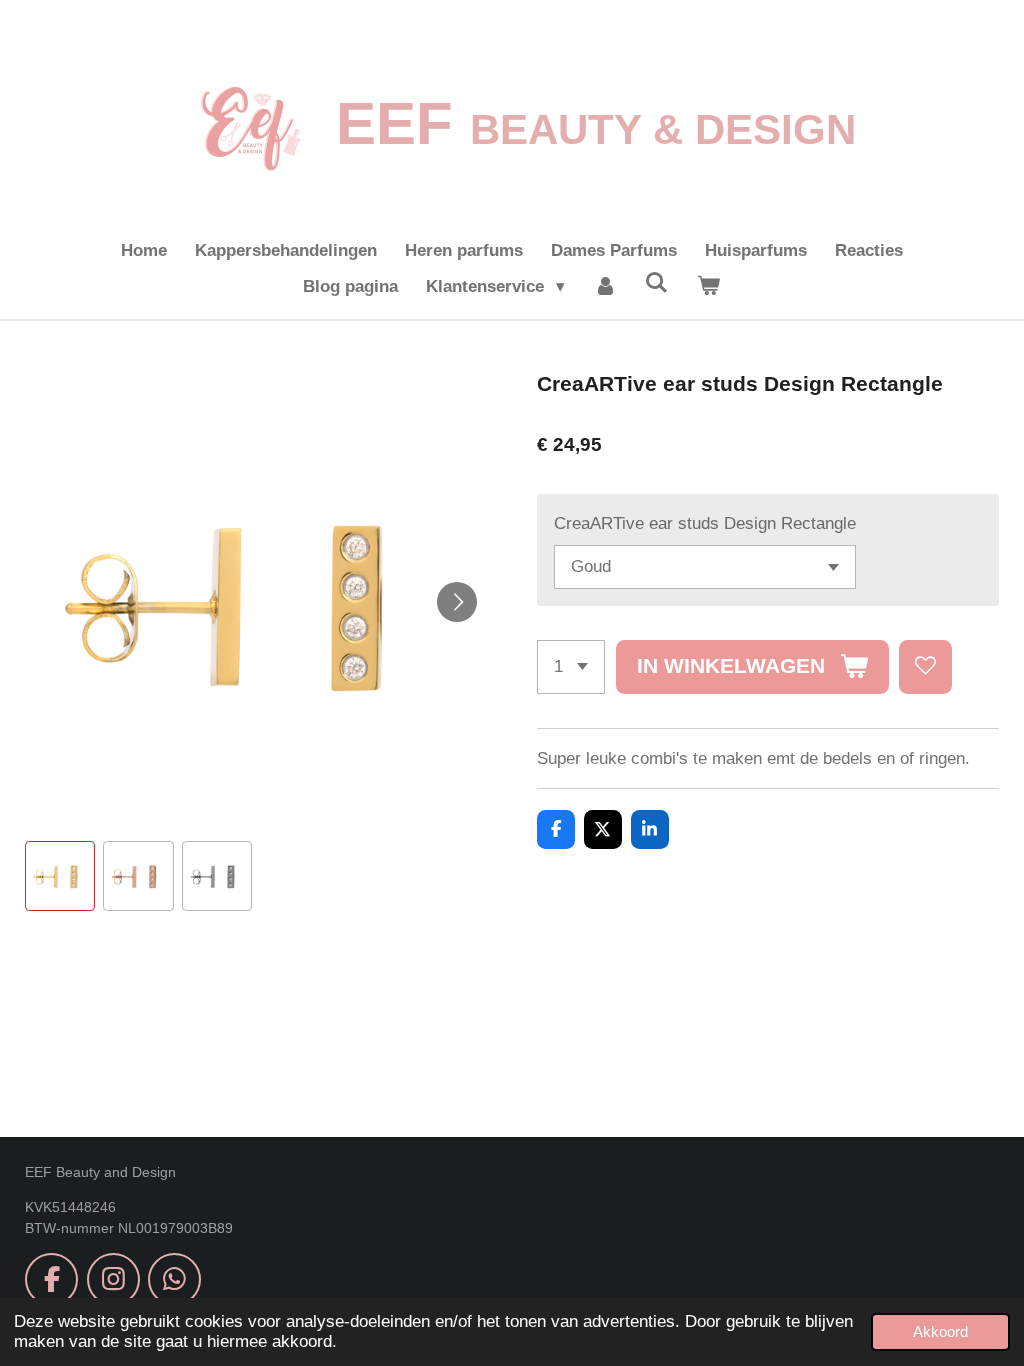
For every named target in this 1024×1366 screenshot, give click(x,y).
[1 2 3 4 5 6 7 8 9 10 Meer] (571, 666)
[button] (60, 876)
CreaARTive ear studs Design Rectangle (705, 523)
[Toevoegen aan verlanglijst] (925, 666)
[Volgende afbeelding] (457, 602)
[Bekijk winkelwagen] (709, 287)
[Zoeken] (657, 284)
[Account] (605, 287)
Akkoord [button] (940, 1331)
